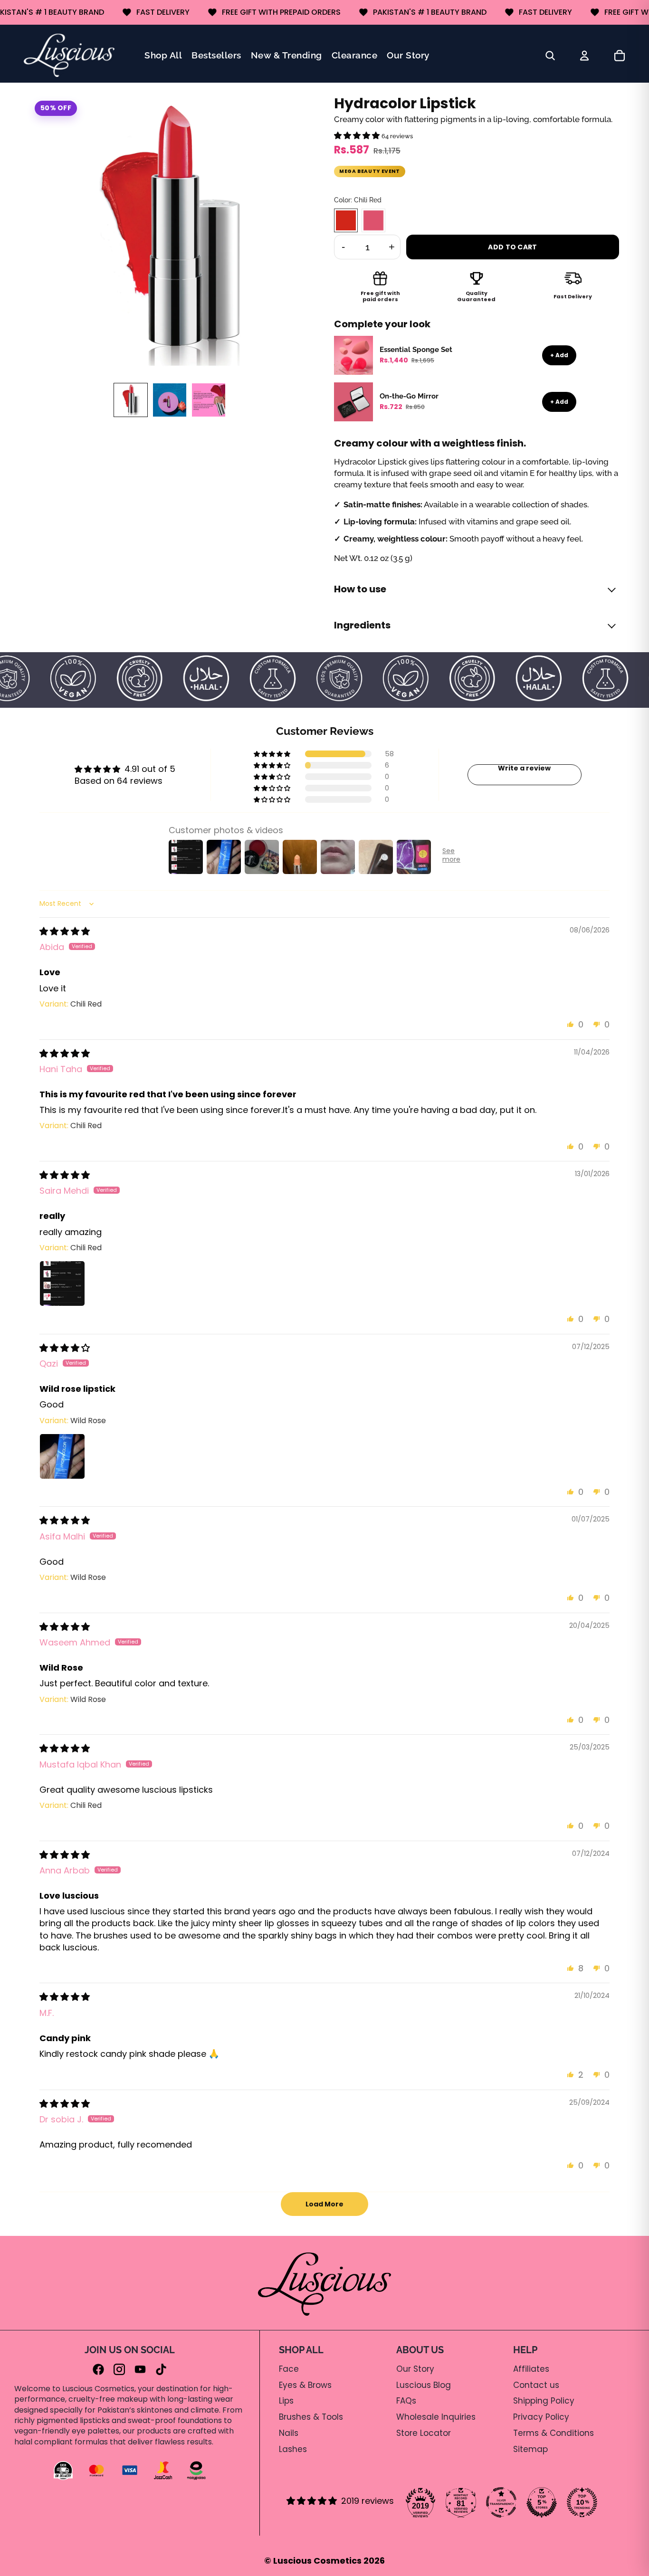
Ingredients (362, 625)
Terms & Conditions (554, 2433)
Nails (289, 2433)
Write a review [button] (524, 769)
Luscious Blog (424, 2385)
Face (289, 2369)
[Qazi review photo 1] (62, 1456)
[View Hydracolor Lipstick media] (131, 400)
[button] (358, 136)
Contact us (536, 2385)
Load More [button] (324, 2204)
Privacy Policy (541, 2417)
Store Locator (424, 2433)
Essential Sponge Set (416, 350)
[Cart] (620, 56)
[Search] (550, 56)
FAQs (406, 2401)
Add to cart (512, 247)
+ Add (559, 355)
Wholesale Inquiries (436, 2417)
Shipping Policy (544, 2401)
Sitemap (530, 2449)
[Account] (584, 56)
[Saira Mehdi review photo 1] (62, 1283)
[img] (65, 931)
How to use (360, 589)
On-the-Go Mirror (409, 396)
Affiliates (531, 2369)
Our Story (415, 2369)
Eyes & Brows (305, 2385)
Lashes (293, 2449)
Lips (286, 2401)
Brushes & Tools (311, 2417)
